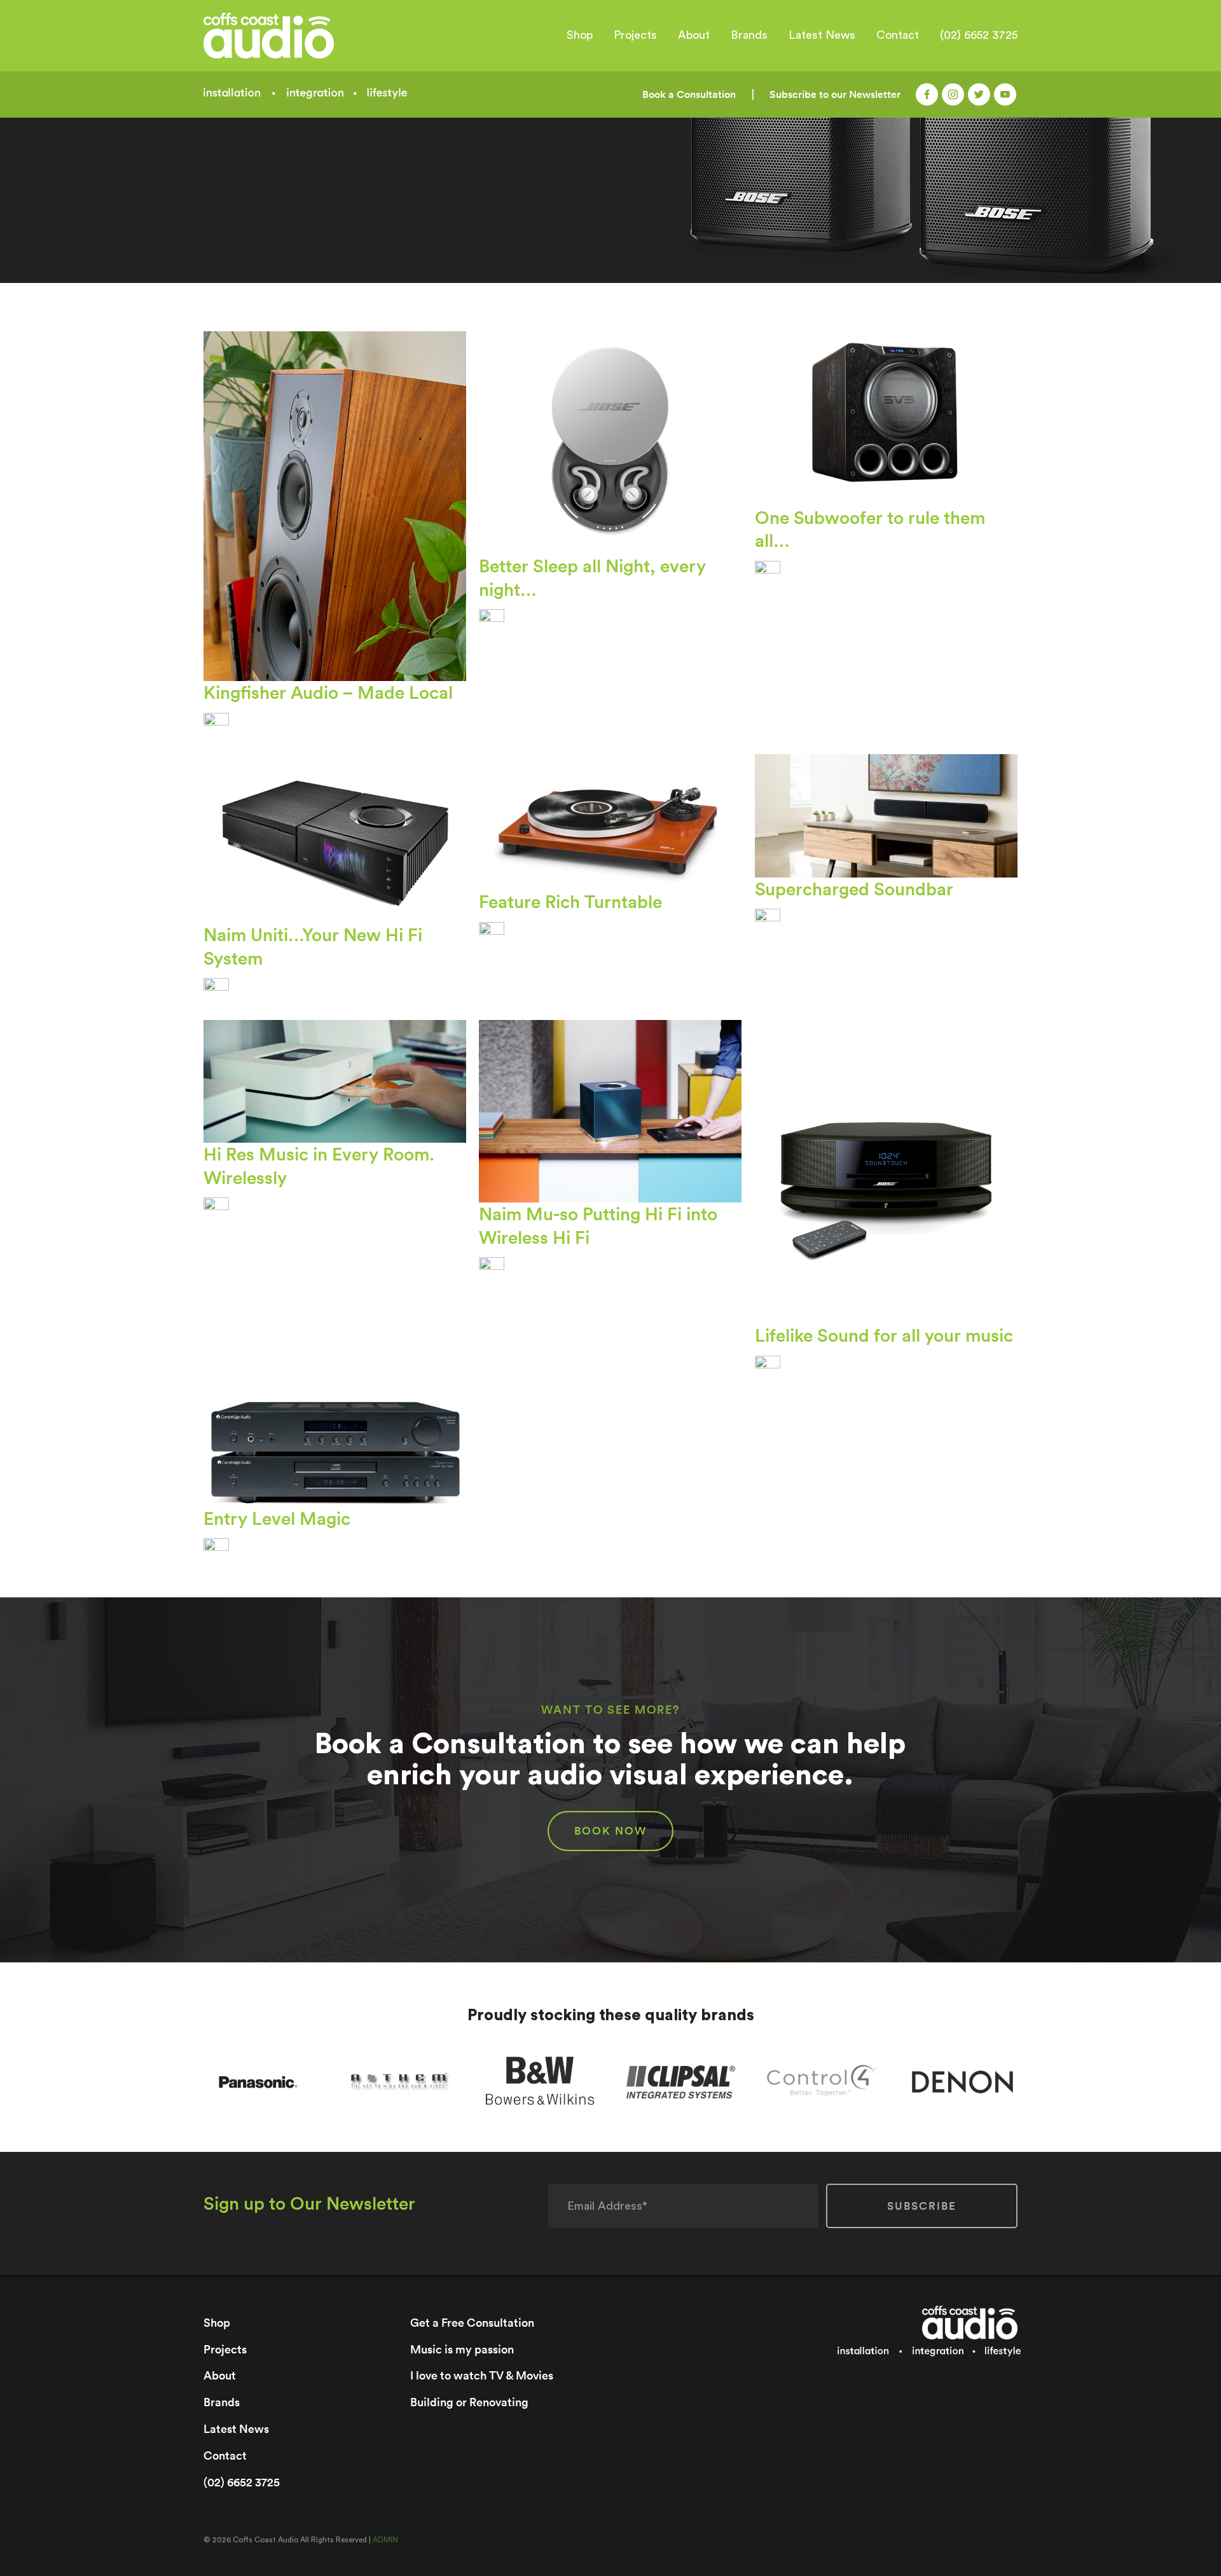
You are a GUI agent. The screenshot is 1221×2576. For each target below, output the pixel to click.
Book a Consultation (689, 94)
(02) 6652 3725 (979, 35)
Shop (580, 35)
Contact (898, 35)
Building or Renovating (469, 2402)
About (694, 35)
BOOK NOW (610, 1831)
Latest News (822, 35)
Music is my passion (462, 2349)
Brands (749, 35)
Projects (635, 35)
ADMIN (385, 2540)
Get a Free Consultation (472, 2323)
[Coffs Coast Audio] (300, 36)
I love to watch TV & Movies (482, 2375)
